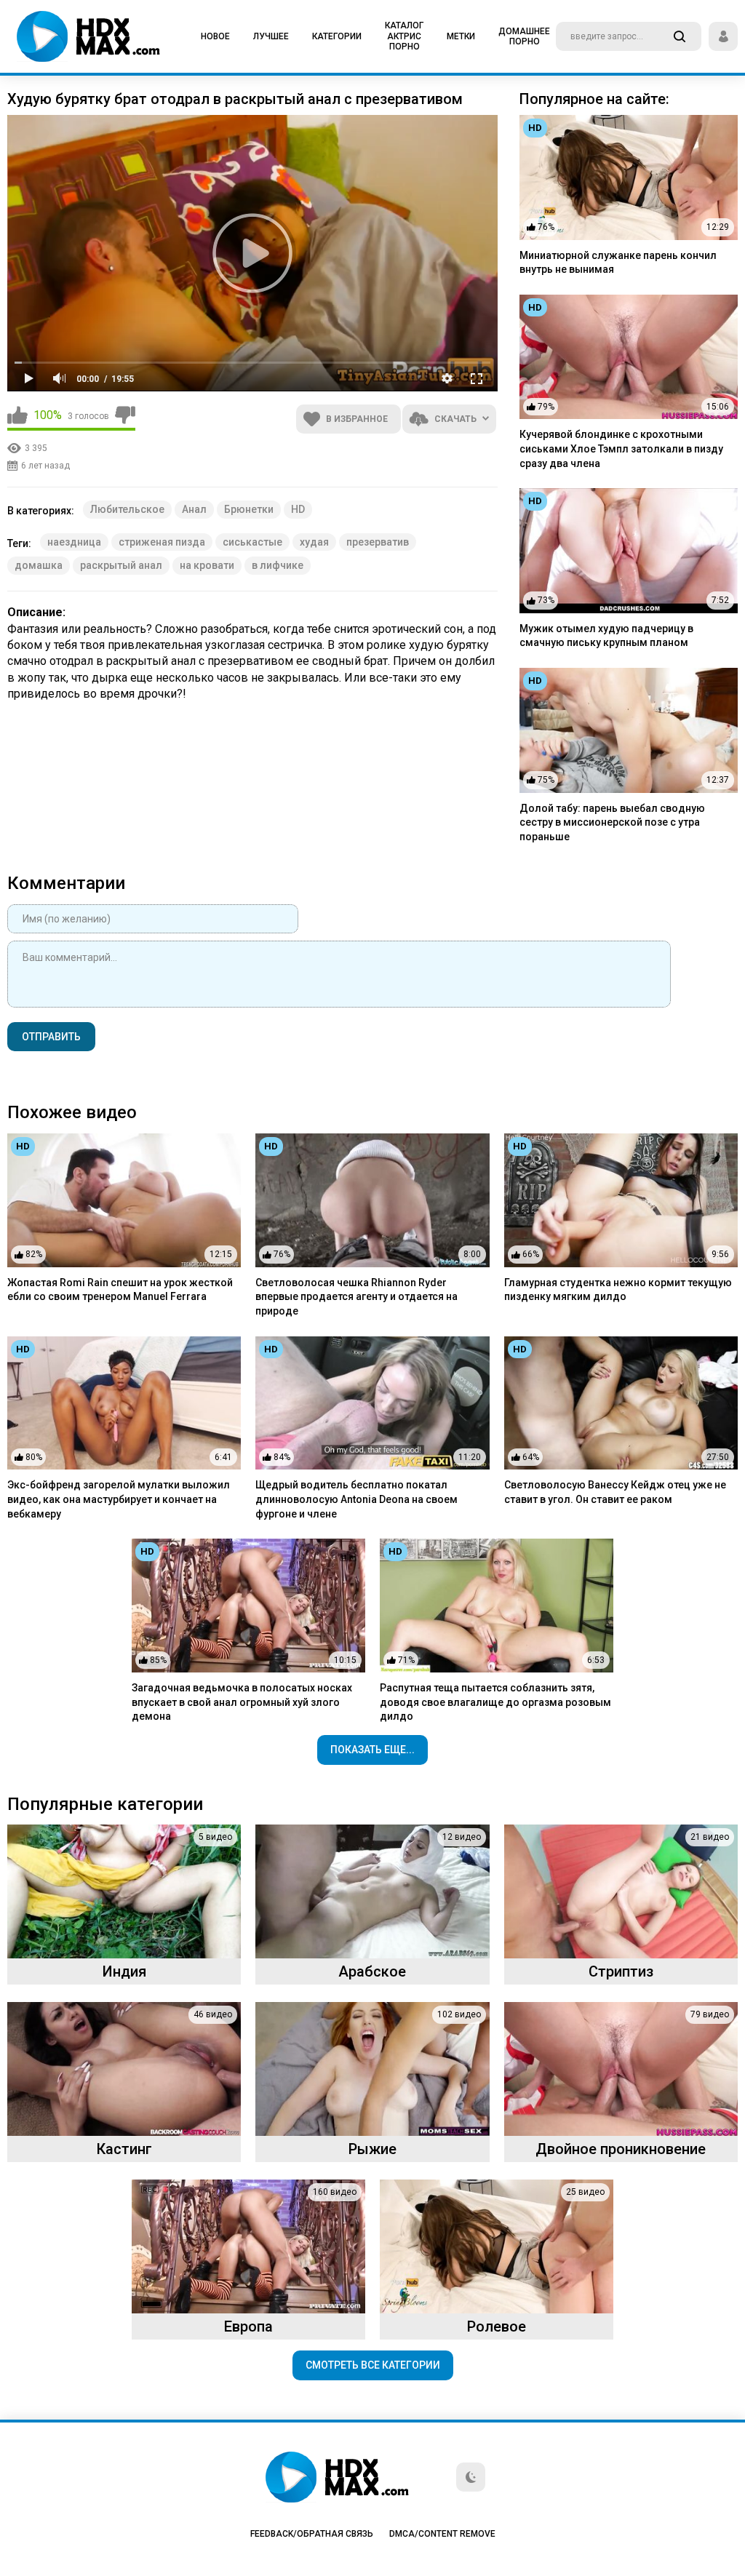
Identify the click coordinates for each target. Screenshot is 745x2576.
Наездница (74, 542)
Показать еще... (372, 1750)
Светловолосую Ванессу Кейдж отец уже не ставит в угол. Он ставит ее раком (615, 1492)
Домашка (39, 565)
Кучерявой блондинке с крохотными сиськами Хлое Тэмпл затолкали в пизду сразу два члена (621, 448)
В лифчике (278, 565)
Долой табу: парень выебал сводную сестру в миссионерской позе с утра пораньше (612, 822)
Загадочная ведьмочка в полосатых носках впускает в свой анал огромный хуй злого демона (242, 1702)
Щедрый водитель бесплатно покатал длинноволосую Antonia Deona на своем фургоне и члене (356, 1499)
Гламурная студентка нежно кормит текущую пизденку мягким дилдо (618, 1290)
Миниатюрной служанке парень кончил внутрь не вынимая (618, 263)
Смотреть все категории (373, 2365)
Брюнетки (249, 509)
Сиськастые (252, 542)
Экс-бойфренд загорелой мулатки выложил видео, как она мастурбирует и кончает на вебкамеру (119, 1499)
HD (298, 509)
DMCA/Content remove (442, 2534)
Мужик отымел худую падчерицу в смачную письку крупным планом (606, 636)
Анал (194, 509)
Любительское (127, 509)
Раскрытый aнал (121, 565)
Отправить (51, 1037)
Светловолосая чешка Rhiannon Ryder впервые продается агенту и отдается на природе (356, 1297)
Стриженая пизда (162, 542)
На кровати (207, 565)
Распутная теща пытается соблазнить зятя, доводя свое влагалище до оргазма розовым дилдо (495, 1702)
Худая (314, 542)
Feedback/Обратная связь (312, 2534)
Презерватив (378, 542)
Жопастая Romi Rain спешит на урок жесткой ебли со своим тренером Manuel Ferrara (120, 1290)
